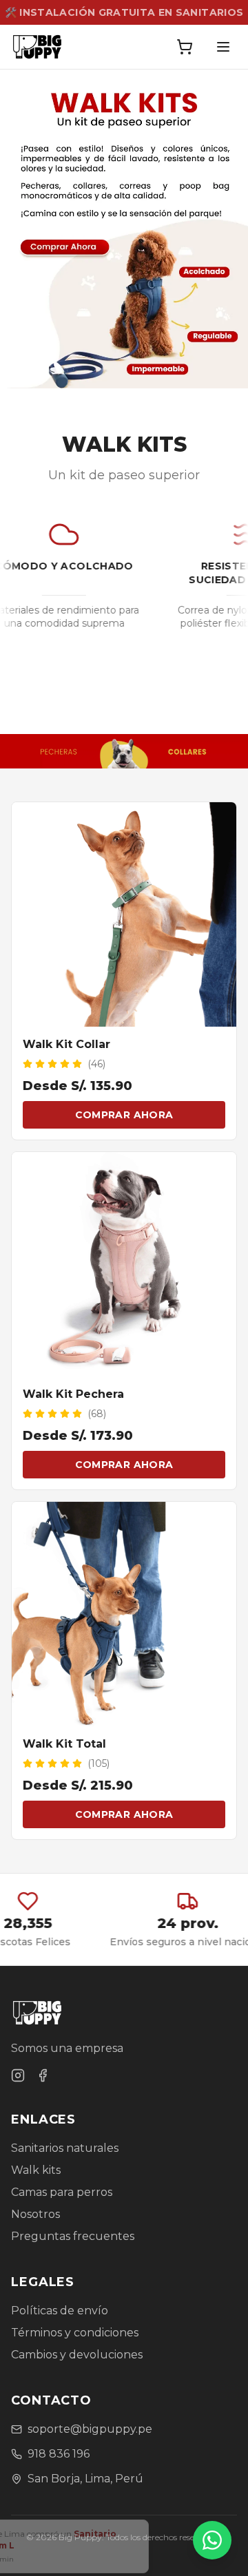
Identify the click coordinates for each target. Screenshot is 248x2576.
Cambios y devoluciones (77, 2355)
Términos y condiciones (75, 2333)
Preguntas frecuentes (73, 2236)
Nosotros (35, 2214)
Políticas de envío (60, 2311)
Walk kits (36, 2170)
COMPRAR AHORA (124, 1115)
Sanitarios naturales (65, 2148)
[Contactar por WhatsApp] (212, 2540)
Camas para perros (62, 2192)
